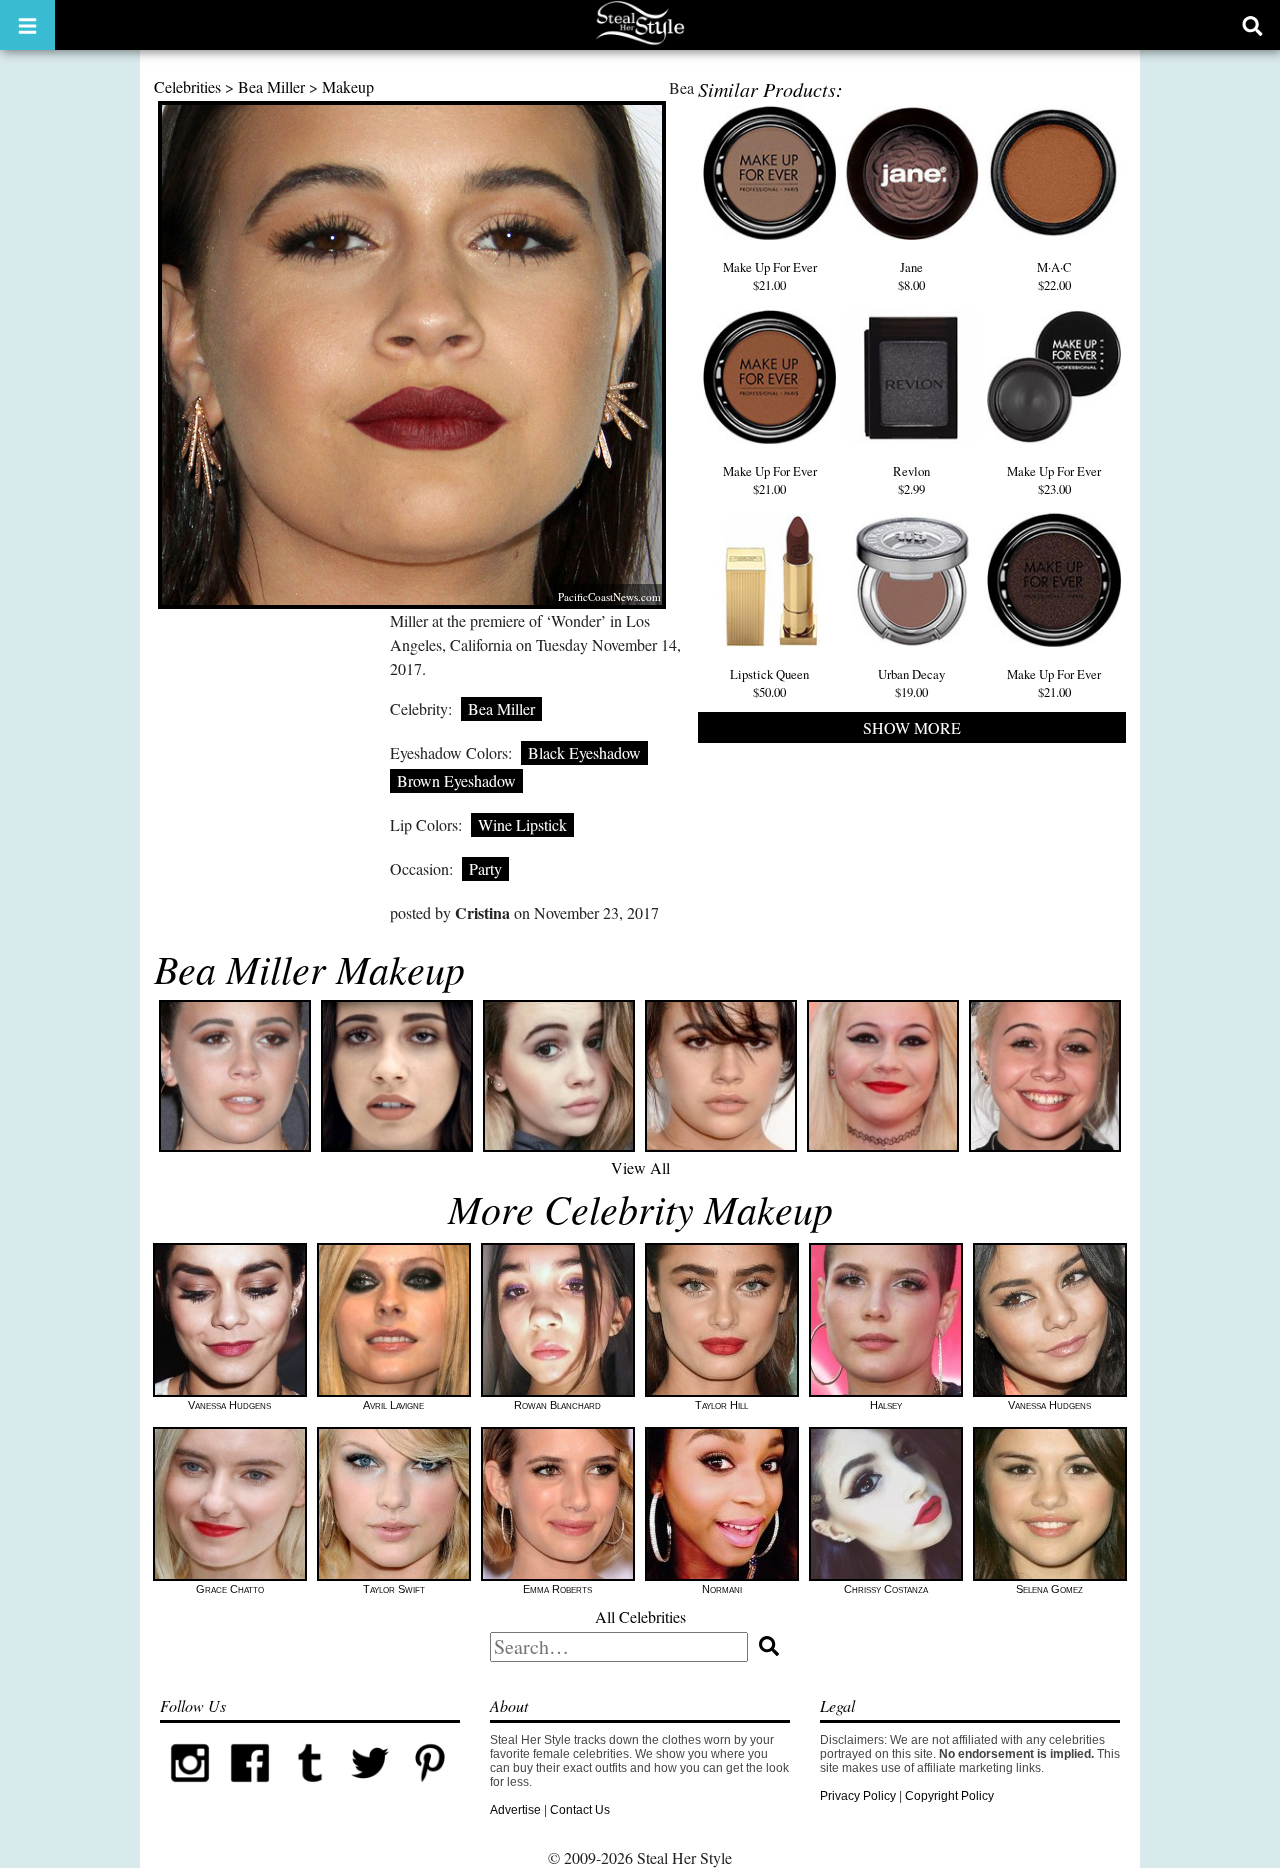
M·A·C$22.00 (1054, 276)
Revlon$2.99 (911, 480)
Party (485, 868)
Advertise (515, 1810)
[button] (27, 25)
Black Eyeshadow (584, 752)
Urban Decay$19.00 (911, 683)
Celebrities (187, 86)
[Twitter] (370, 1789)
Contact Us (580, 1810)
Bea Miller (271, 86)
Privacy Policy (858, 1796)
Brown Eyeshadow (456, 780)
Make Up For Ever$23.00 (1054, 480)
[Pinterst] (430, 1789)
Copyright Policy (949, 1796)
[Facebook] (250, 1789)
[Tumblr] (310, 1789)
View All (640, 1167)
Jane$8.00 (911, 276)
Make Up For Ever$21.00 (770, 276)
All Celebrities (640, 1616)
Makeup (348, 86)
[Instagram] (190, 1789)
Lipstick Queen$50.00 (769, 683)
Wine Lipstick (522, 824)
